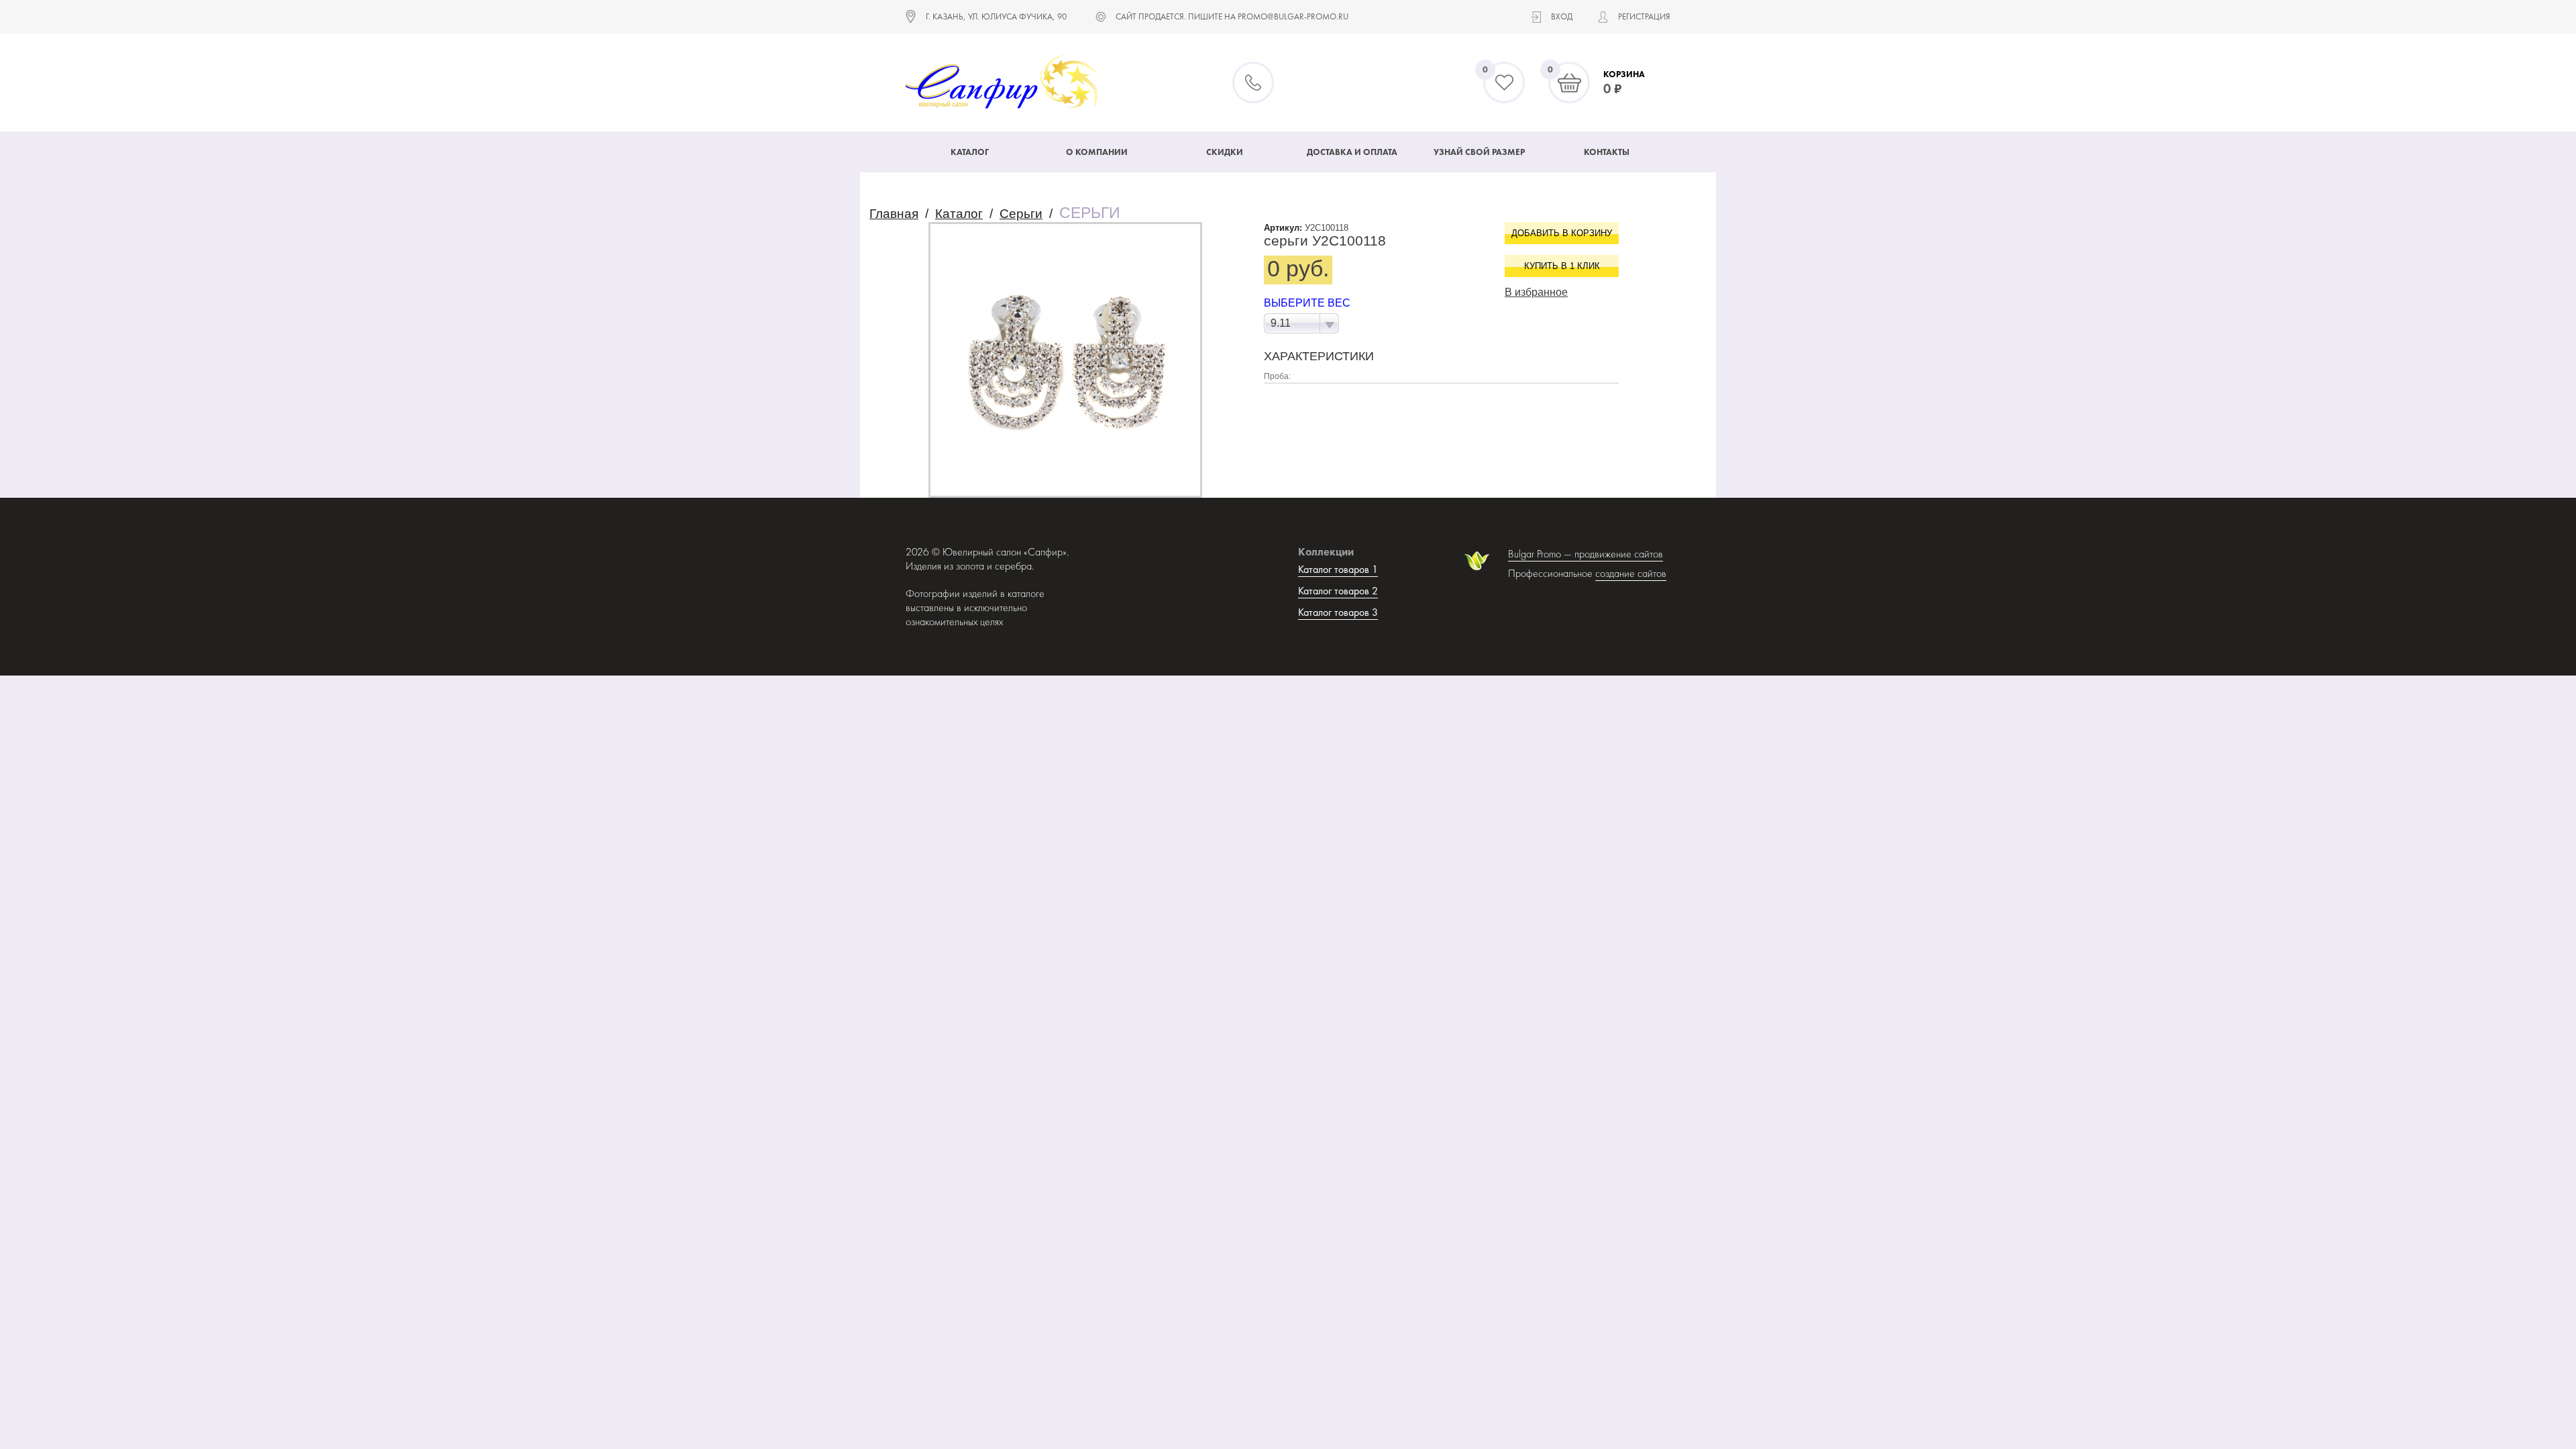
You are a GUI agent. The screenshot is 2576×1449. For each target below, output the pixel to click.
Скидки (1225, 152)
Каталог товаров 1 (1338, 569)
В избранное (1536, 292)
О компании (1097, 152)
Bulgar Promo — (1541, 554)
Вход (1562, 16)
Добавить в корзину (1562, 233)
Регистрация (1644, 16)
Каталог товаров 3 (1338, 612)
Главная (894, 214)
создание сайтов (1631, 573)
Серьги (1021, 214)
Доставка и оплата (1352, 152)
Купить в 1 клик (1562, 266)
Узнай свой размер (1479, 152)
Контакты (1607, 152)
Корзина (1624, 74)
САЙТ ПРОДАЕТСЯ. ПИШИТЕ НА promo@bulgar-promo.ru (1232, 16)
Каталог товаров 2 (1338, 591)
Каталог (970, 152)
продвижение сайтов (1619, 554)
